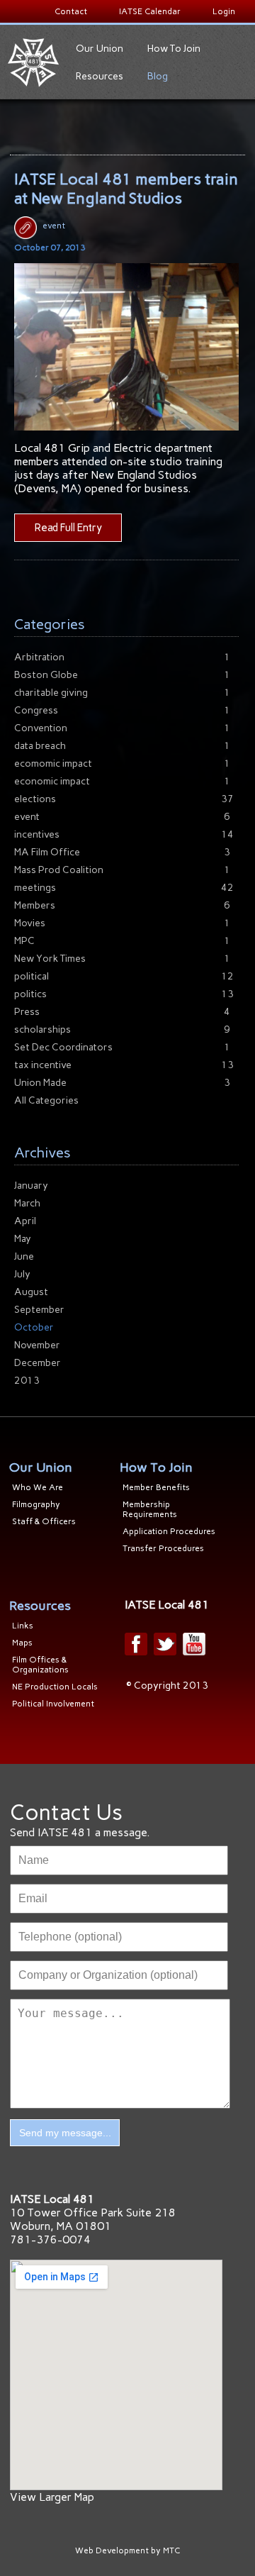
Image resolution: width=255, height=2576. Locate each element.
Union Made (40, 1083)
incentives (37, 834)
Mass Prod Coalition (59, 870)
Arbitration (39, 657)
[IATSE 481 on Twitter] (165, 1644)
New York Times (50, 959)
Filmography (36, 1504)
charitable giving (51, 693)
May (23, 1239)
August (31, 1292)
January (31, 1186)
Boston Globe (46, 675)
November (37, 1345)
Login (224, 11)
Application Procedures (169, 1531)
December (38, 1363)
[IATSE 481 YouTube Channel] (194, 1644)
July (22, 1274)
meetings (35, 888)
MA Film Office (47, 852)
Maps (22, 1643)
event (54, 226)
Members (35, 905)
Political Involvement (53, 1704)
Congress (36, 710)
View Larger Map (52, 2497)
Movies (30, 923)
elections (35, 799)
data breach (40, 746)
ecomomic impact (53, 764)
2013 (27, 1381)
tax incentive (43, 1065)
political (32, 976)
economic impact (52, 781)
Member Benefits (156, 1487)
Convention (41, 728)
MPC (24, 941)
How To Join (174, 49)
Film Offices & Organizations (40, 1665)
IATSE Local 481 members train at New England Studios (126, 189)
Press (27, 1012)
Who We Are (38, 1487)
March (27, 1203)
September (39, 1310)
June (24, 1256)
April (25, 1221)
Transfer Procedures (163, 1548)
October (34, 1327)
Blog (158, 76)
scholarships (42, 1029)
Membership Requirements (150, 1509)
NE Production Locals (55, 1687)
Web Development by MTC (127, 2550)
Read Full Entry (68, 528)
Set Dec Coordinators (63, 1047)
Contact (71, 11)
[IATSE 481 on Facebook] (136, 1644)
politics (30, 994)
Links (23, 1626)
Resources (100, 76)
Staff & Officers (44, 1521)
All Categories (46, 1100)
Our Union (100, 49)
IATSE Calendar (150, 11)
